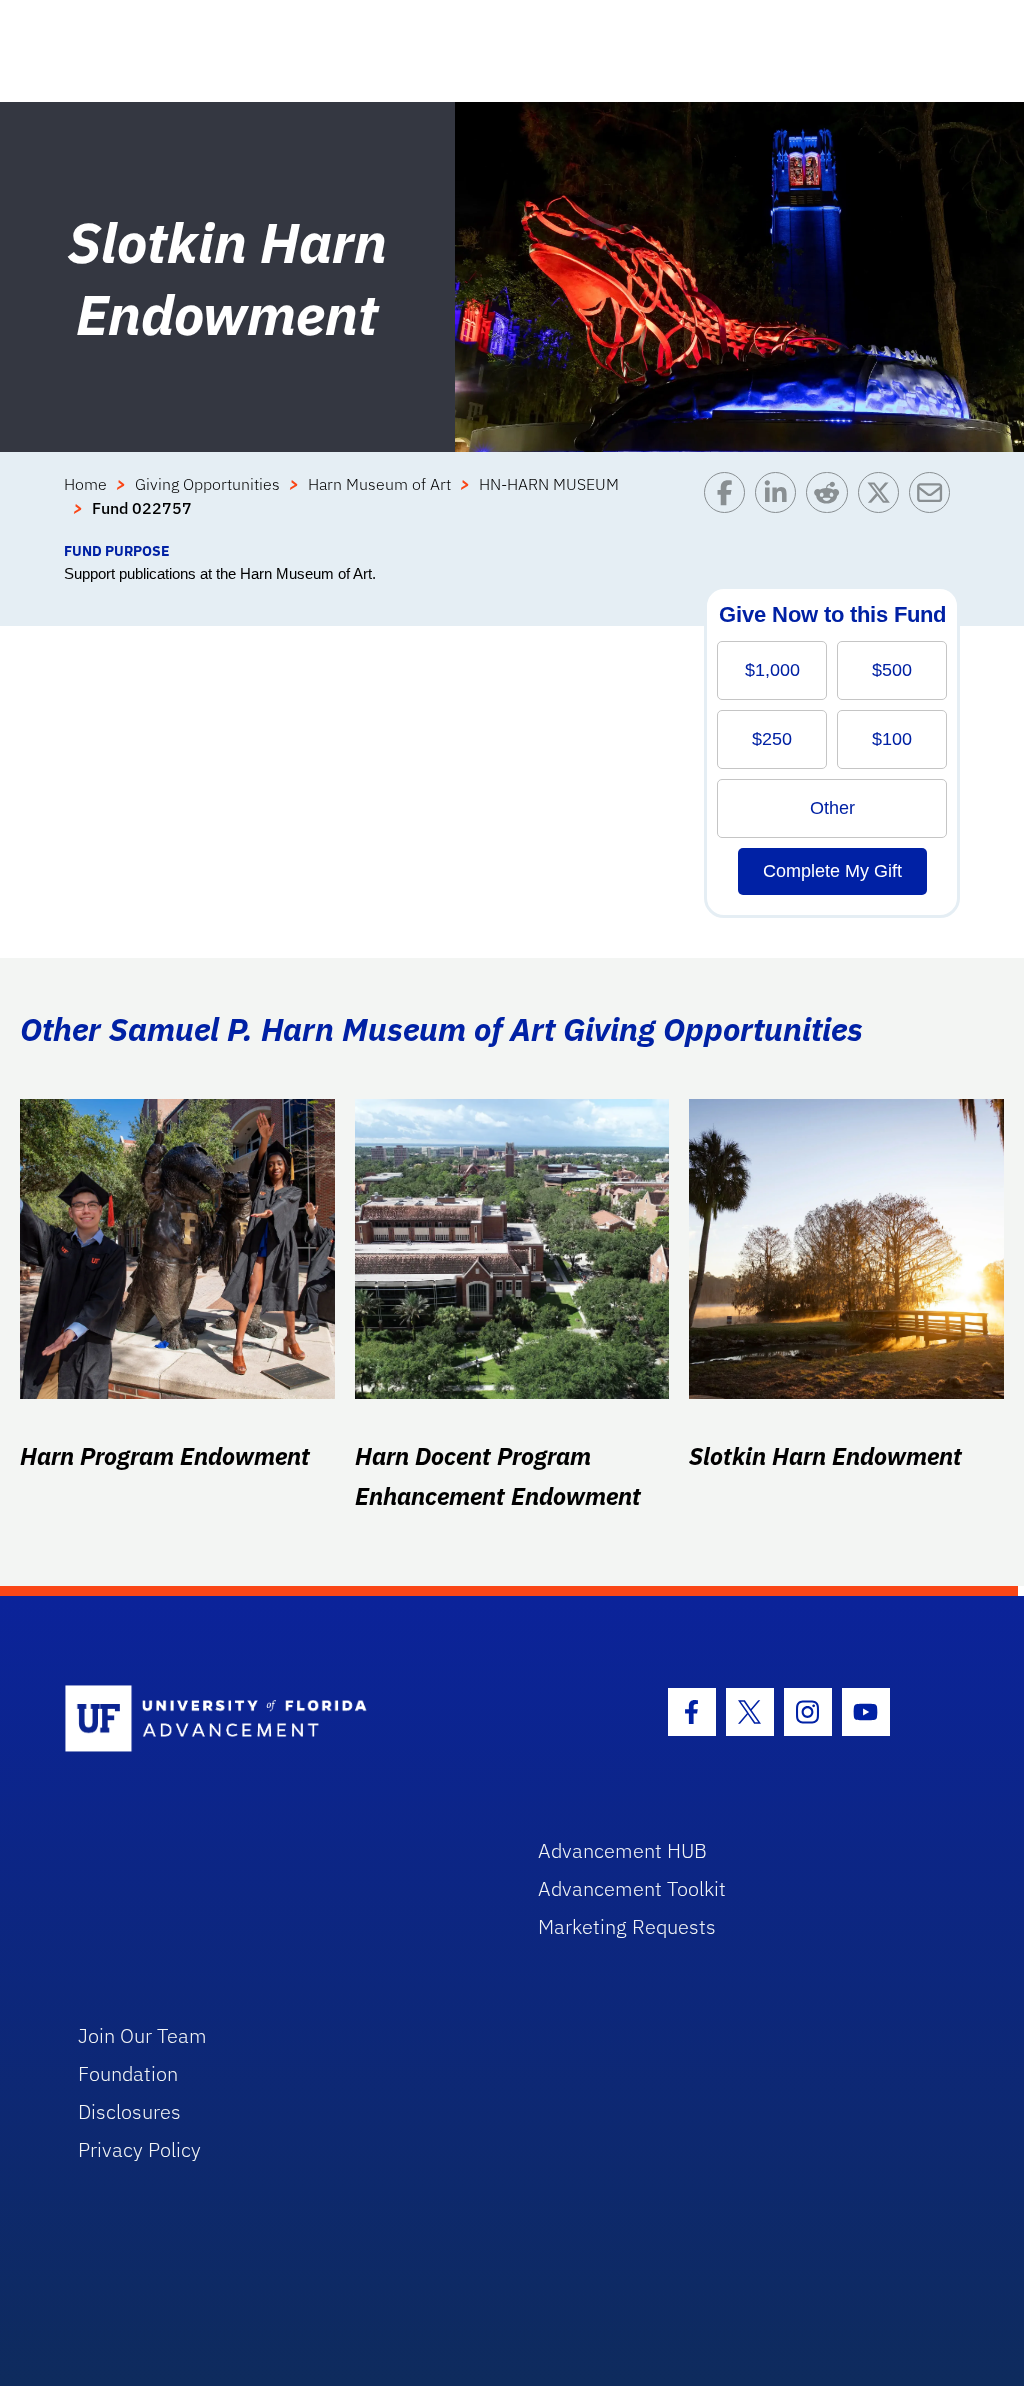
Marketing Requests (627, 1926)
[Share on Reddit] (831, 506)
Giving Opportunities (207, 484)
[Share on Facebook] (729, 506)
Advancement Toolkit (632, 1888)
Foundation (128, 2073)
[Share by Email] (934, 506)
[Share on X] (883, 506)
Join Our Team (142, 2035)
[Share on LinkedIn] (780, 506)
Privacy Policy (139, 2149)
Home (85, 484)
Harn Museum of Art (379, 484)
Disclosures (129, 2111)
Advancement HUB (622, 1850)
